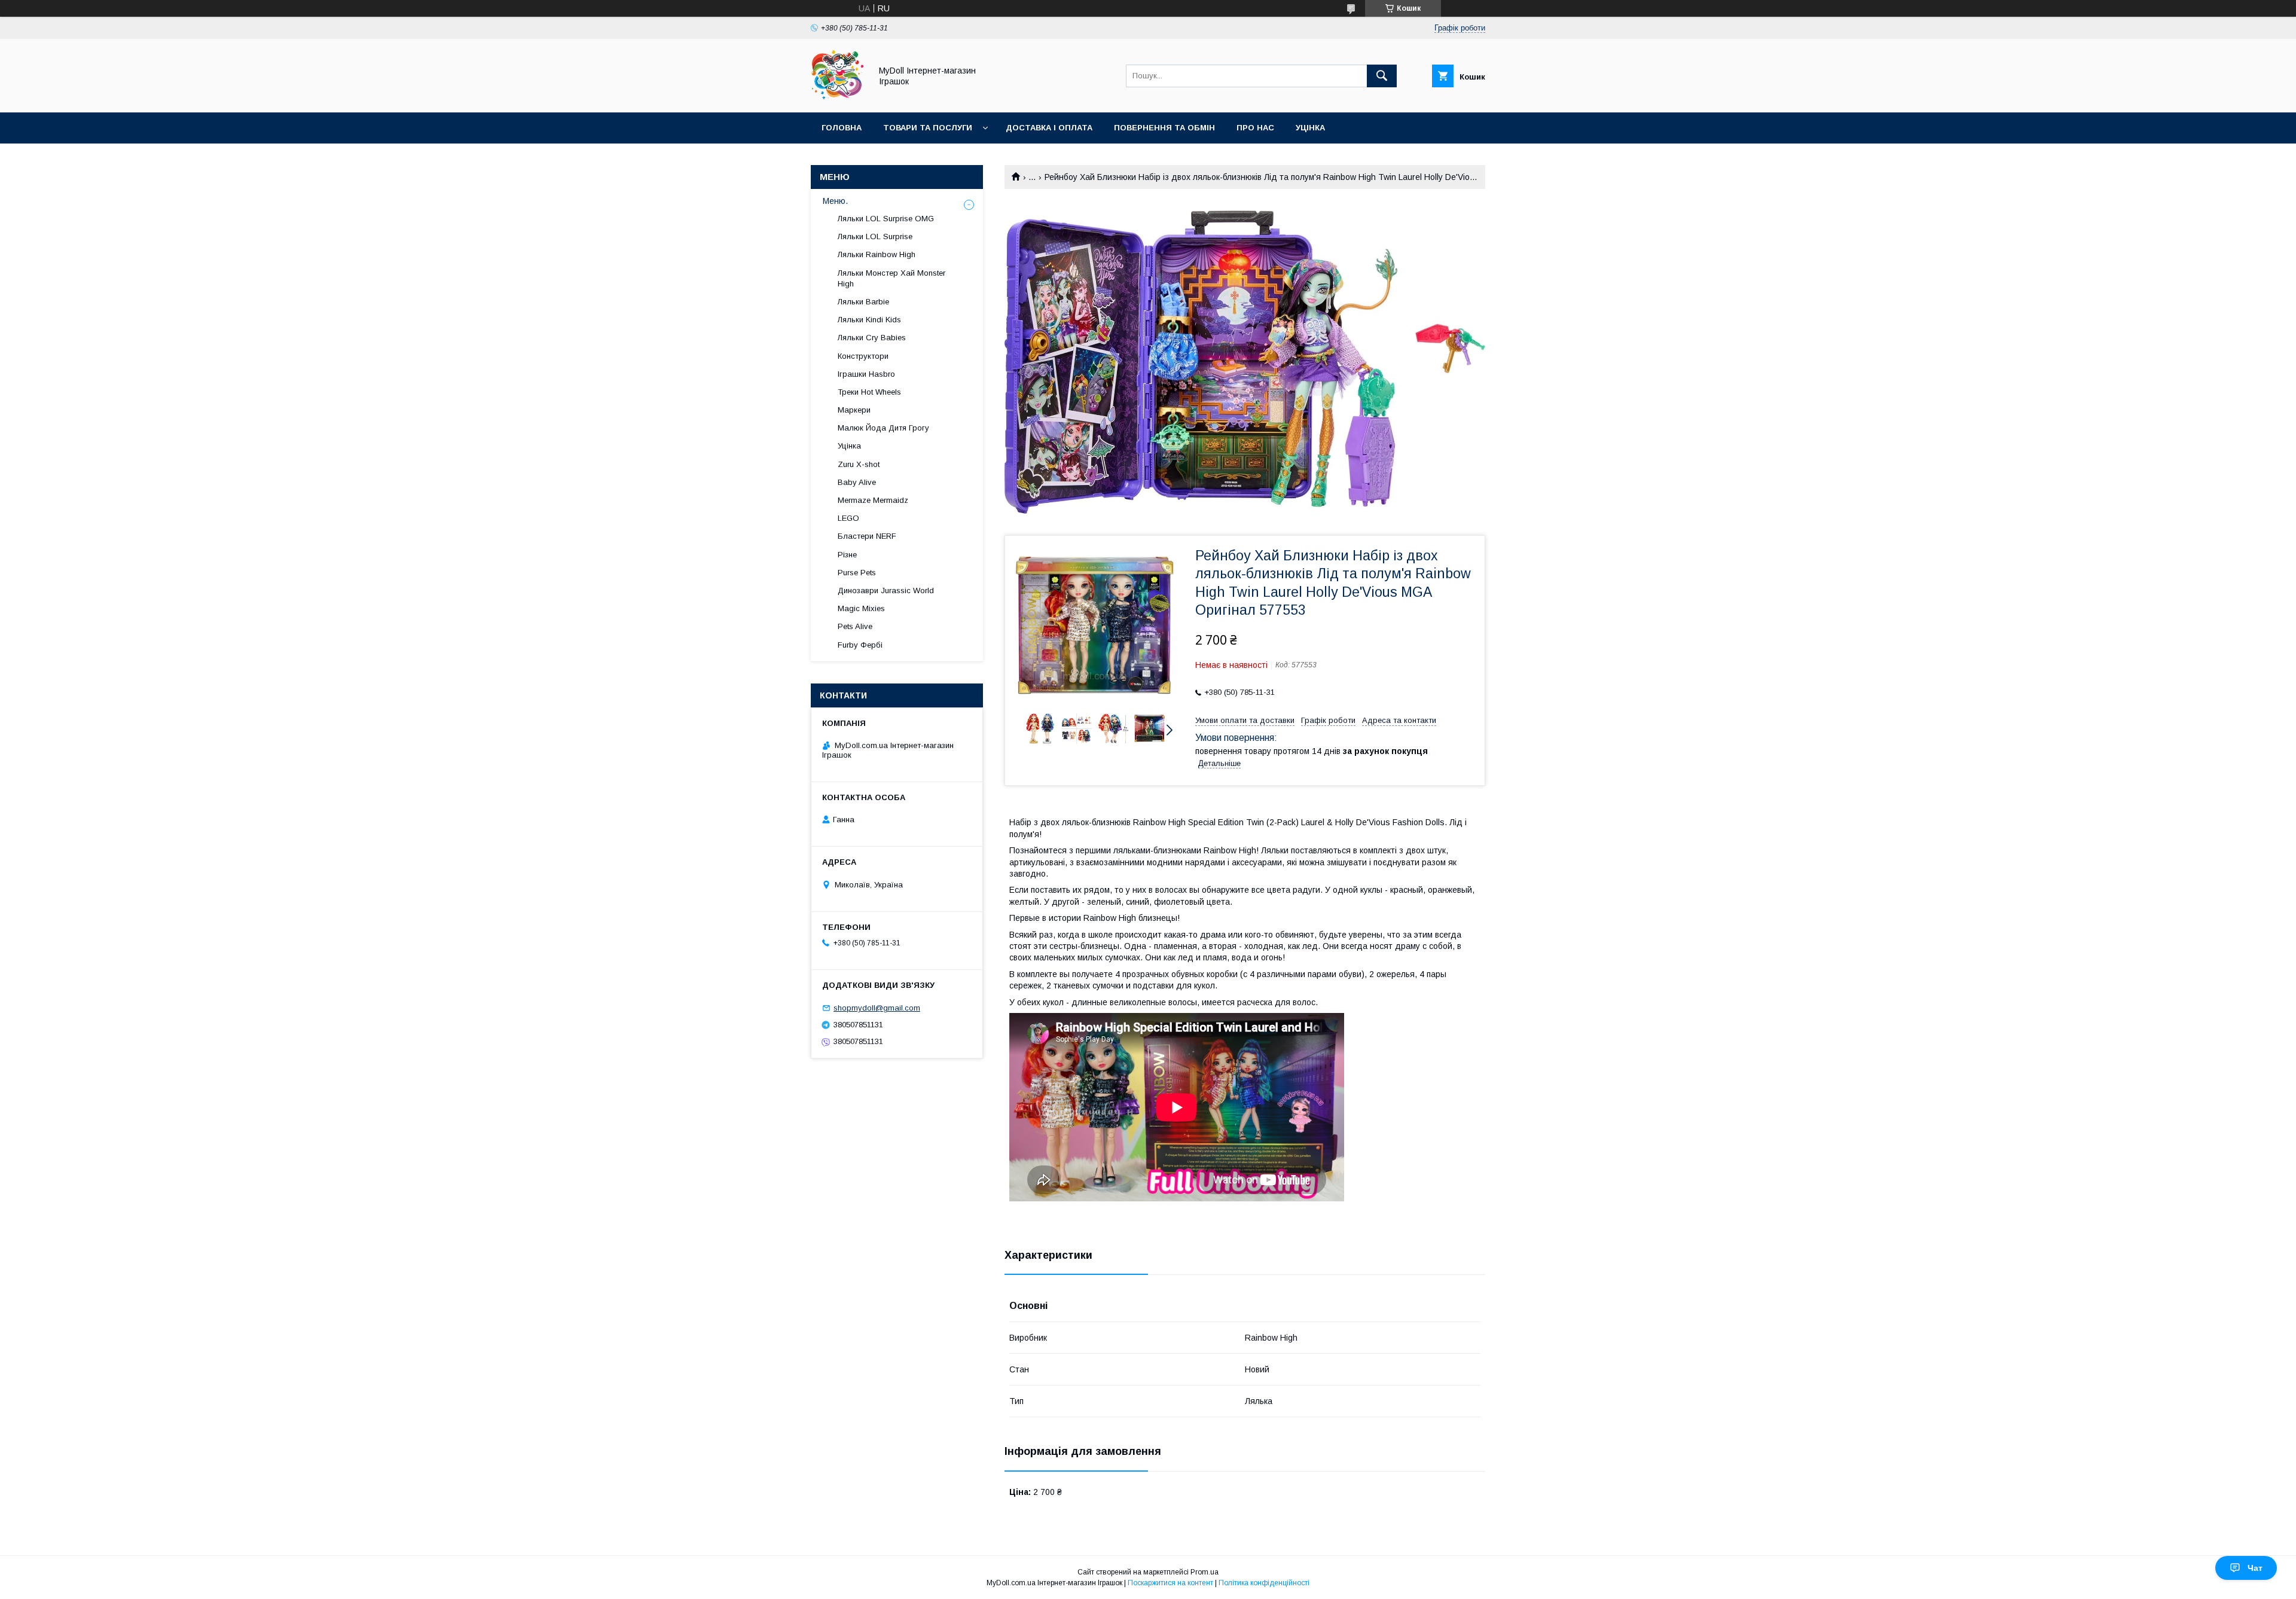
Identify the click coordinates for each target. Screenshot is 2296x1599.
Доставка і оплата (1049, 128)
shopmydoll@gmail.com (877, 1008)
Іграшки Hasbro (866, 374)
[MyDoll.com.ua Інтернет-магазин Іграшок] (838, 97)
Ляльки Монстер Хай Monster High (891, 278)
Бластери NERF (867, 536)
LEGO (848, 518)
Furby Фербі (860, 645)
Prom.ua (1205, 1572)
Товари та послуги (928, 128)
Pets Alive (855, 626)
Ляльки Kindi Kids (869, 320)
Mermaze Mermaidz (873, 500)
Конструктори (863, 356)
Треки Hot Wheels (869, 392)
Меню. (835, 201)
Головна (842, 128)
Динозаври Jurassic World (886, 591)
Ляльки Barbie (863, 302)
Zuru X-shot (859, 464)
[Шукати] (1382, 76)
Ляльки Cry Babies (872, 338)
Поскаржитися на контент (1170, 1583)
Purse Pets (857, 573)
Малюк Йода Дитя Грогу (883, 428)
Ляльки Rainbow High (877, 254)
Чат (2255, 1568)
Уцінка (1310, 128)
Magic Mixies (861, 608)
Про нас (1255, 128)
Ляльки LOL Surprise (875, 237)
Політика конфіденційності (1264, 1583)
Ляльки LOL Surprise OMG (886, 219)
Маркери (854, 410)
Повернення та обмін (1164, 128)
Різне (847, 555)
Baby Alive (857, 482)
